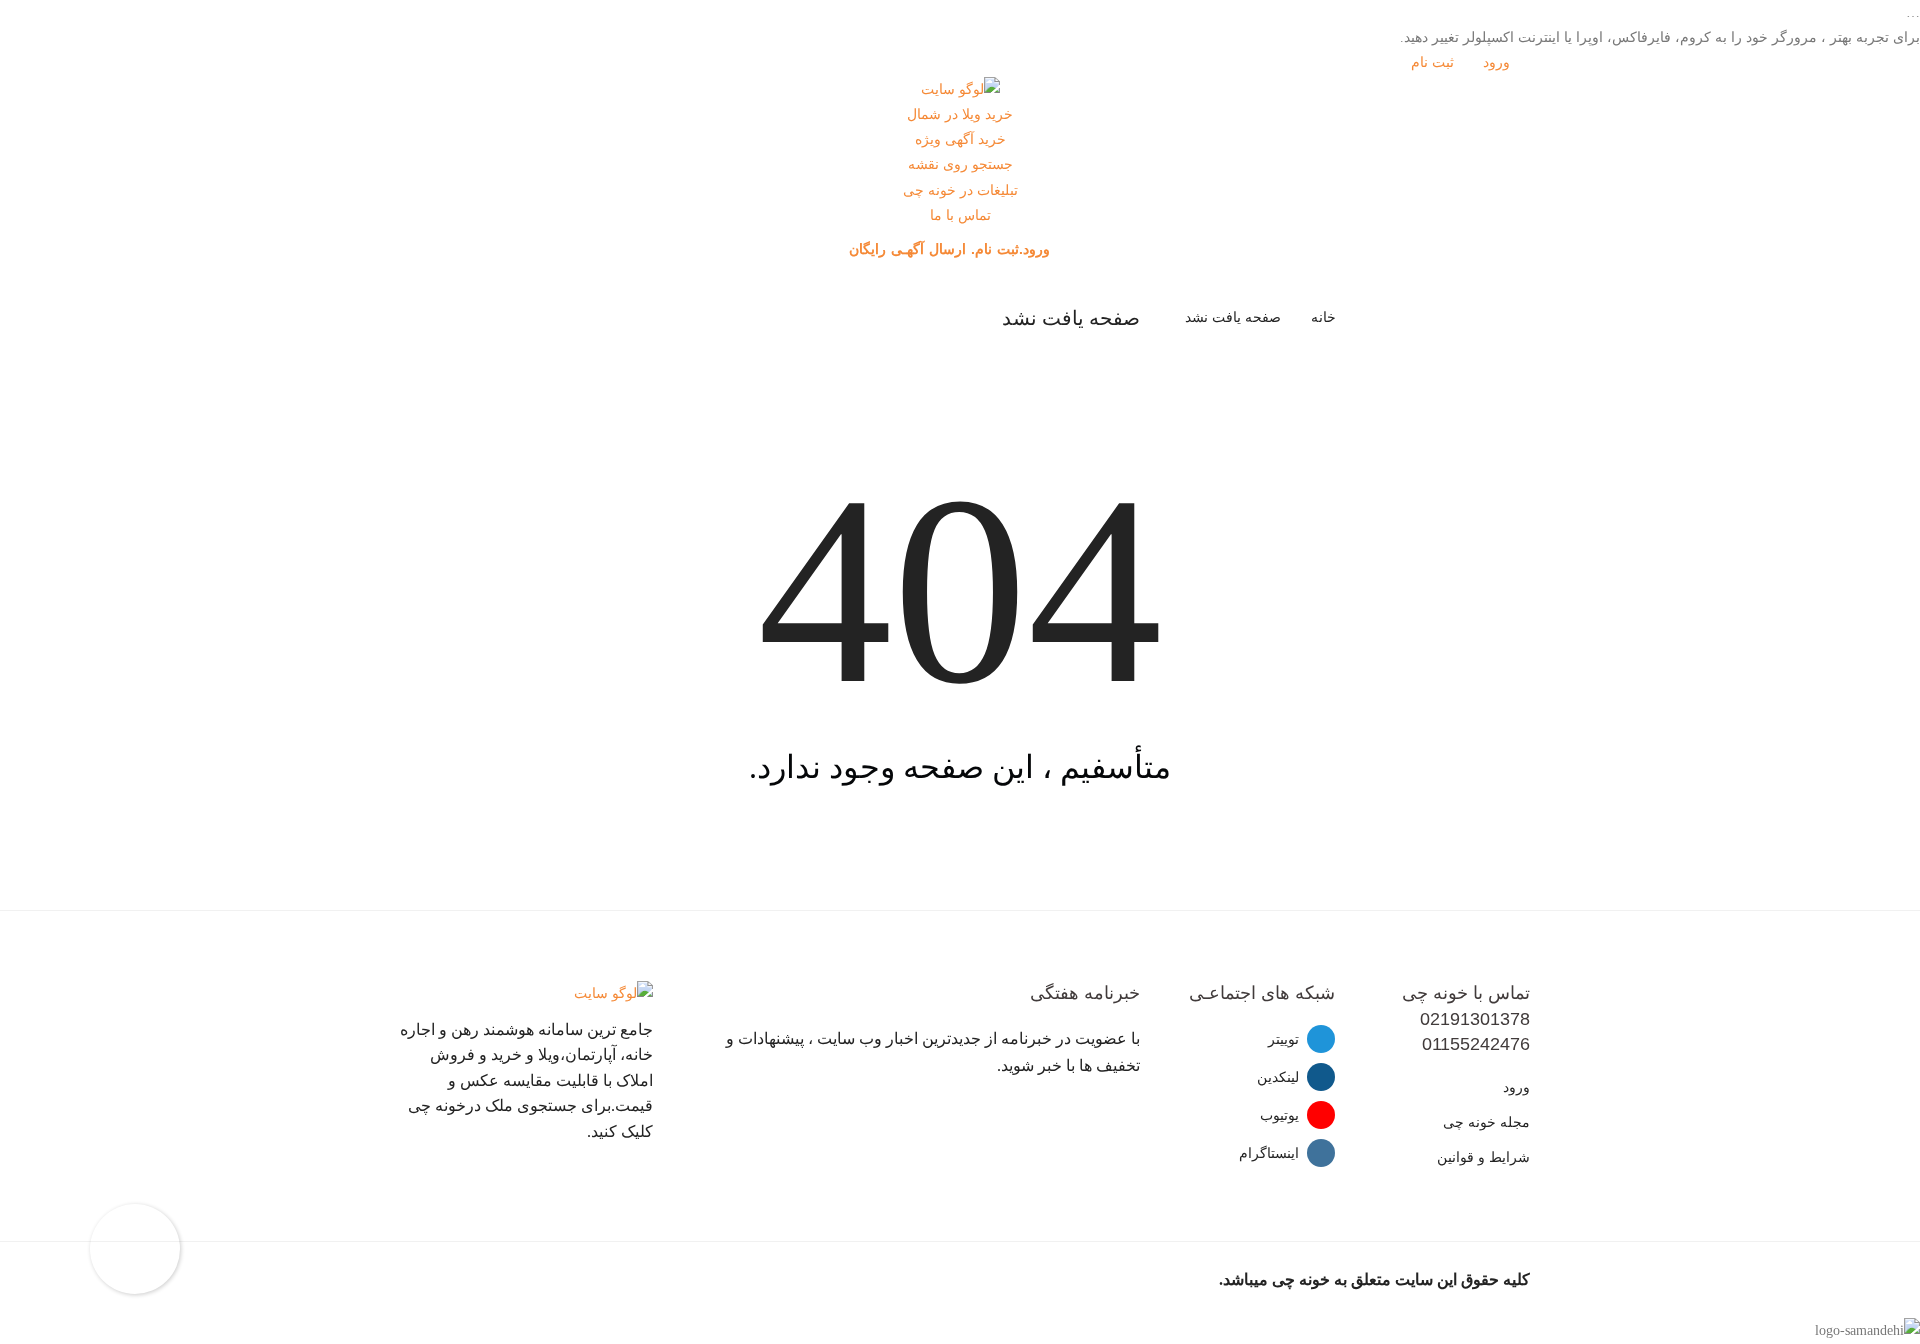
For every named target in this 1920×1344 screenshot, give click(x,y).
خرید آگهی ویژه (960, 139)
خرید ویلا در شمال (960, 114)
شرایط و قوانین (1483, 1157)
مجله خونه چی (1486, 1122)
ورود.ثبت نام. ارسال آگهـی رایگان (952, 249)
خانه (1323, 317)
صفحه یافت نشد (1233, 317)
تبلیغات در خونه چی (960, 190)
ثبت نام (1434, 62)
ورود (1498, 62)
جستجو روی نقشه (960, 164)
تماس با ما (960, 215)
